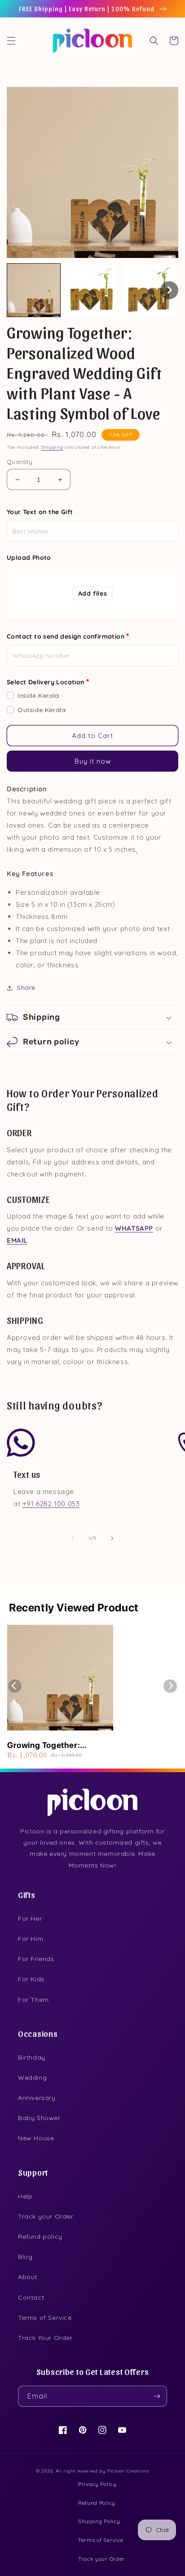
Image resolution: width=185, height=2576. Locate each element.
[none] (34, 290)
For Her (30, 1919)
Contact (31, 2297)
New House (36, 2138)
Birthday (32, 2057)
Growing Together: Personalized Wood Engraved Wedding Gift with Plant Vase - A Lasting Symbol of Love (59, 1745)
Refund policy (40, 2237)
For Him (31, 1939)
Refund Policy (97, 2503)
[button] (11, 41)
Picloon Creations (128, 2471)
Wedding (32, 2078)
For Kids (31, 1979)
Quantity (20, 462)
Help (25, 2196)
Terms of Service (45, 2318)
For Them (33, 2000)
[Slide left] (73, 1538)
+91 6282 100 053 (51, 1504)
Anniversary (37, 2098)
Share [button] (26, 987)
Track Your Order (45, 2338)
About (28, 2277)
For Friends (36, 1959)
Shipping (52, 447)
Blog (25, 2257)
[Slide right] (112, 1538)
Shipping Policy (99, 2521)
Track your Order (46, 2216)
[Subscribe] (157, 2396)
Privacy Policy (97, 2484)
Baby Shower (39, 2118)
